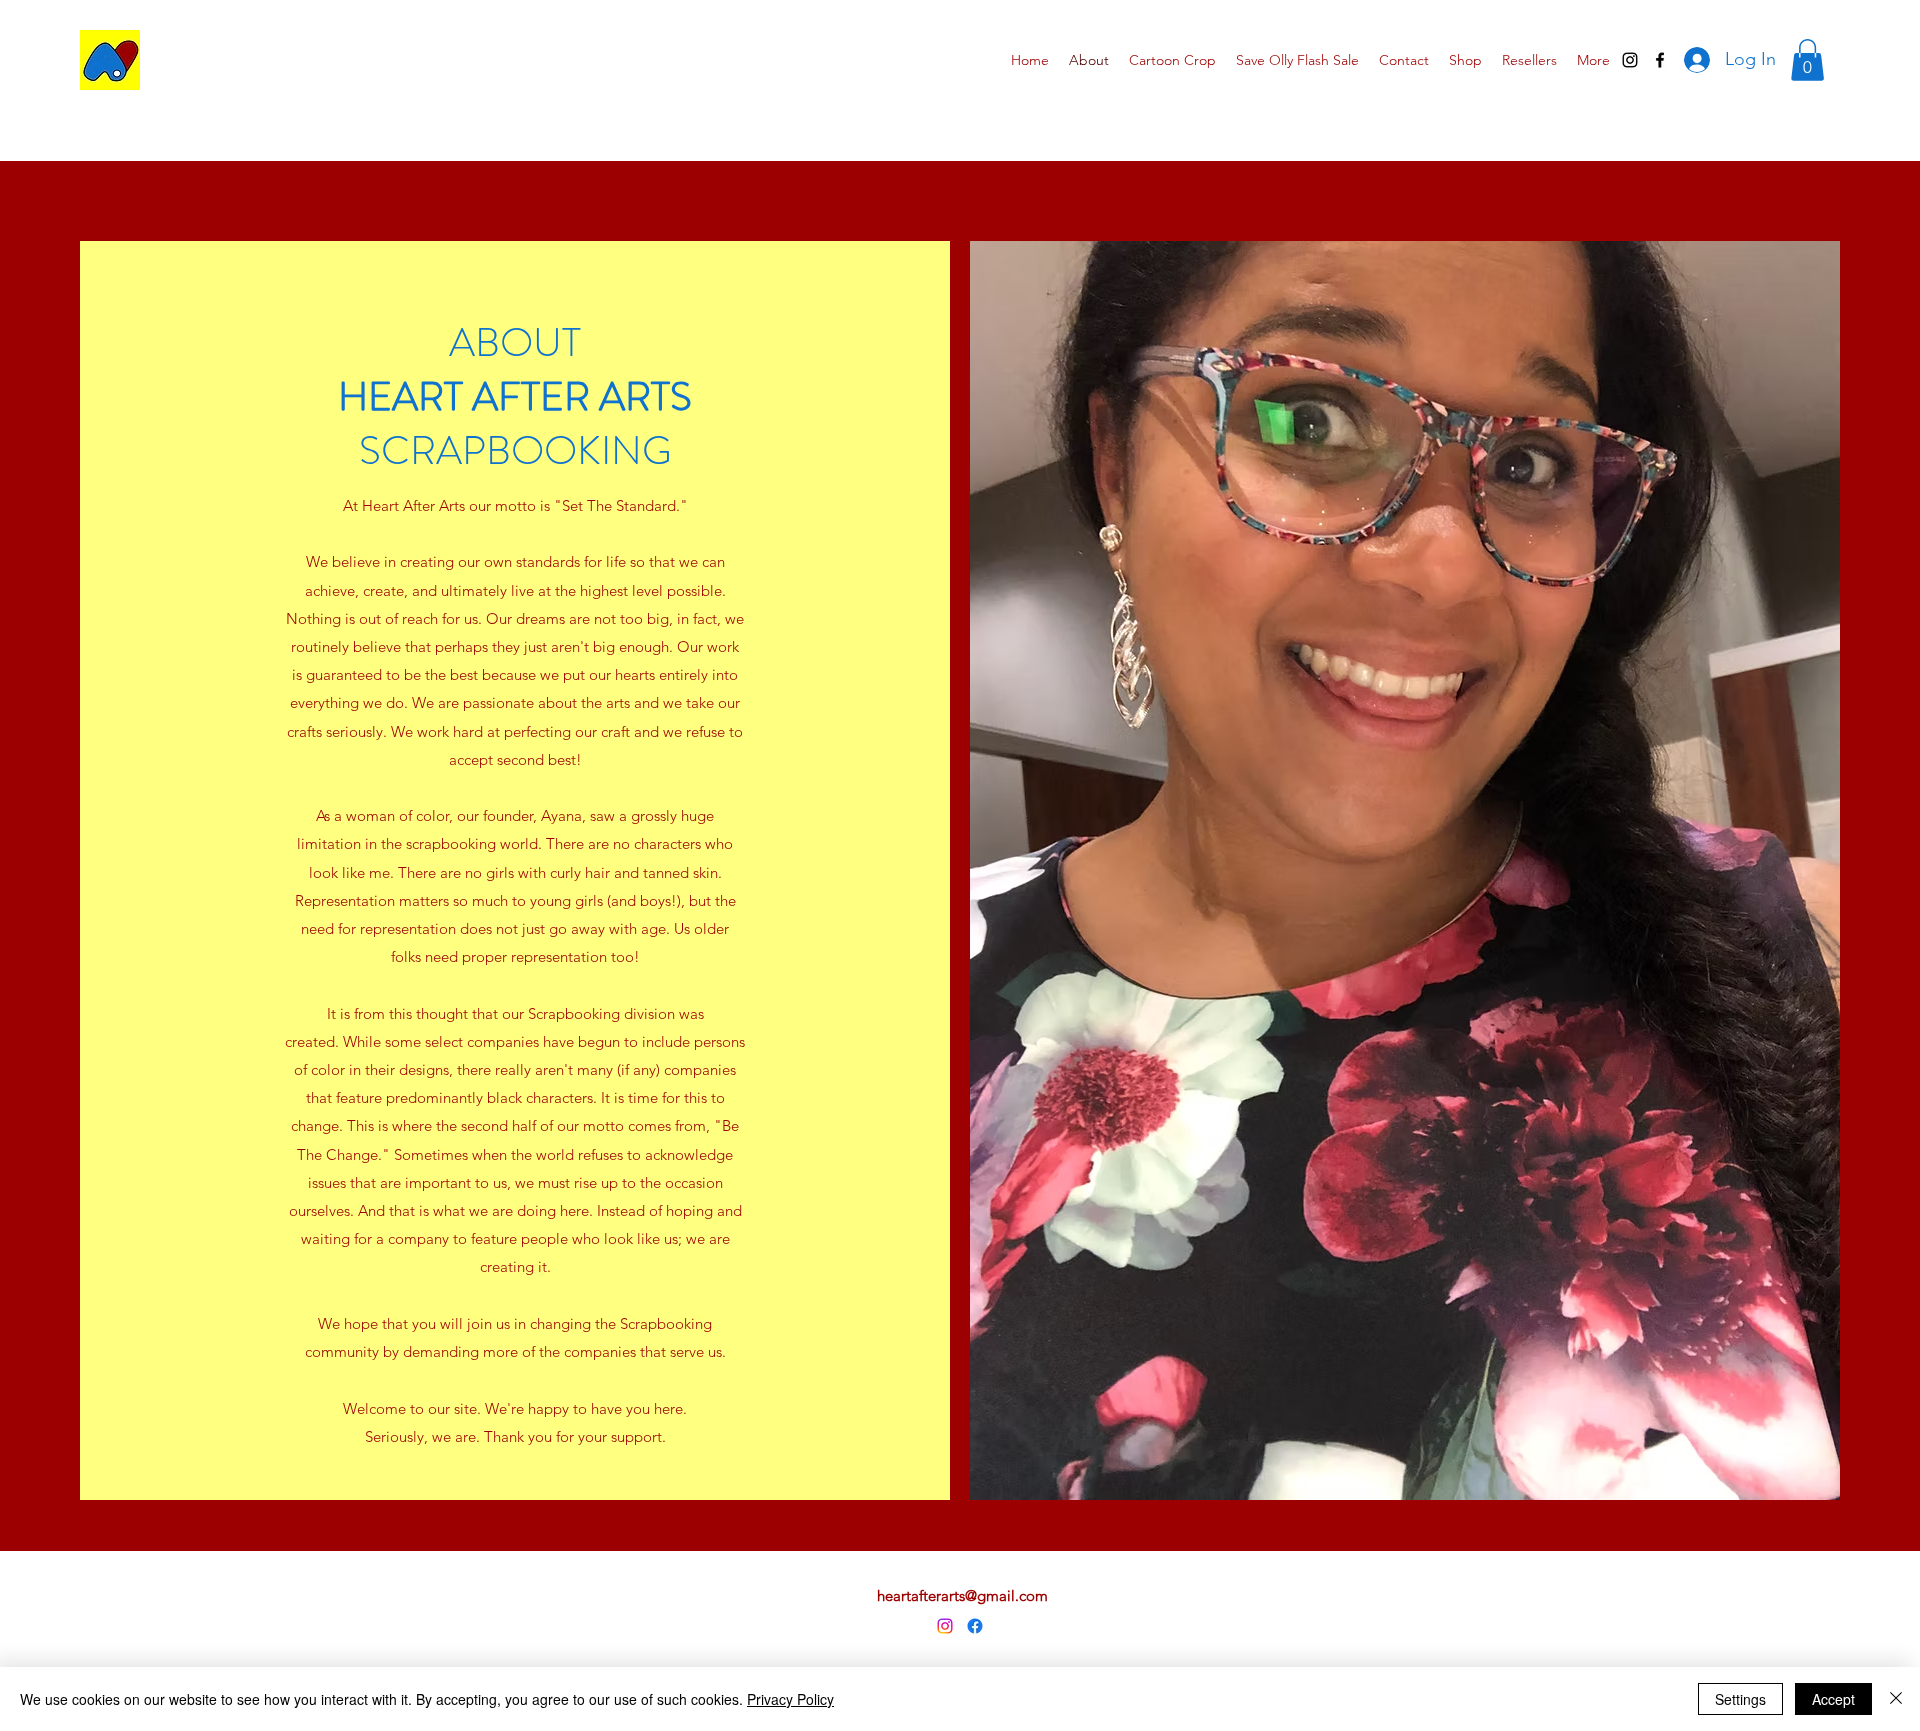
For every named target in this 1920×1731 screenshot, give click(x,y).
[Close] (1896, 1699)
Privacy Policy (790, 1699)
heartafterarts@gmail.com (962, 1595)
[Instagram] (945, 1626)
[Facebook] (975, 1626)
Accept (1833, 1699)
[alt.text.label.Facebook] (1660, 60)
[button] (1807, 60)
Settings (1740, 1699)
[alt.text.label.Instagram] (1630, 60)
